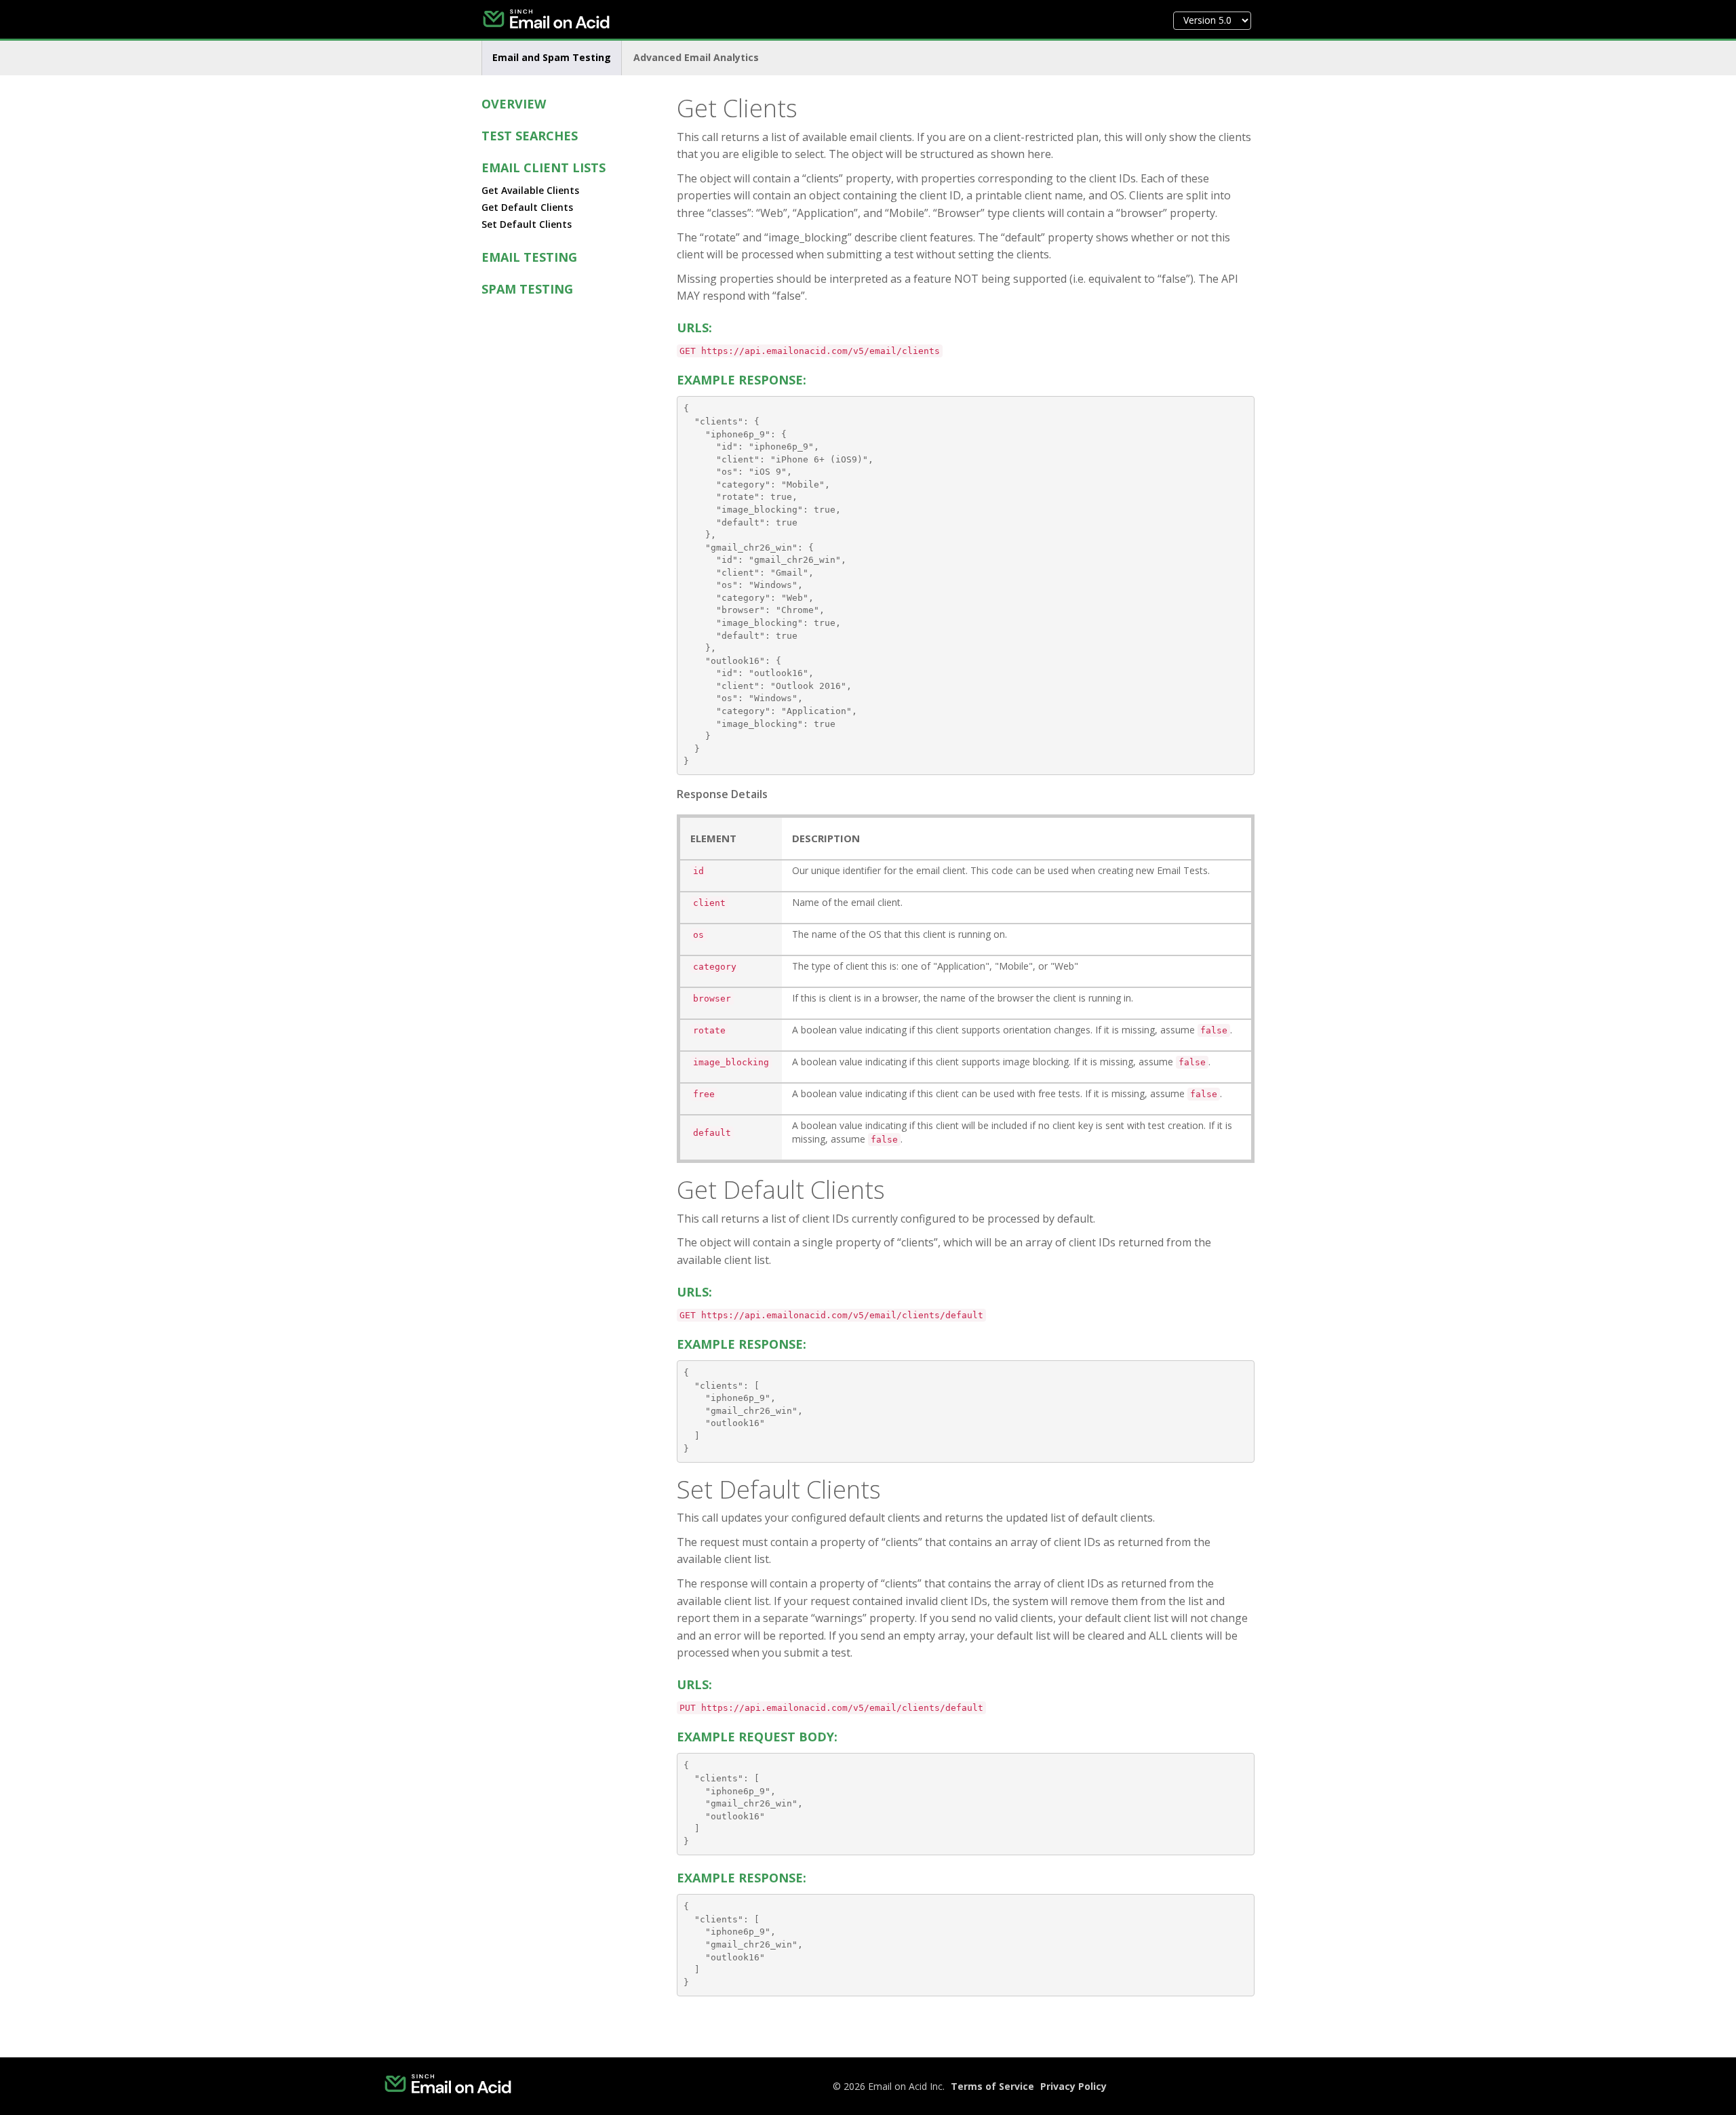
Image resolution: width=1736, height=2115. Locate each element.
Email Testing (529, 257)
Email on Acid (556, 20)
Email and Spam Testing (552, 57)
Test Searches (530, 136)
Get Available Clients (530, 190)
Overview (514, 104)
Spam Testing (527, 289)
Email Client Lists (544, 167)
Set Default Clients (527, 224)
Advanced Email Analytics (696, 57)
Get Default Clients (527, 207)
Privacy (1073, 2086)
